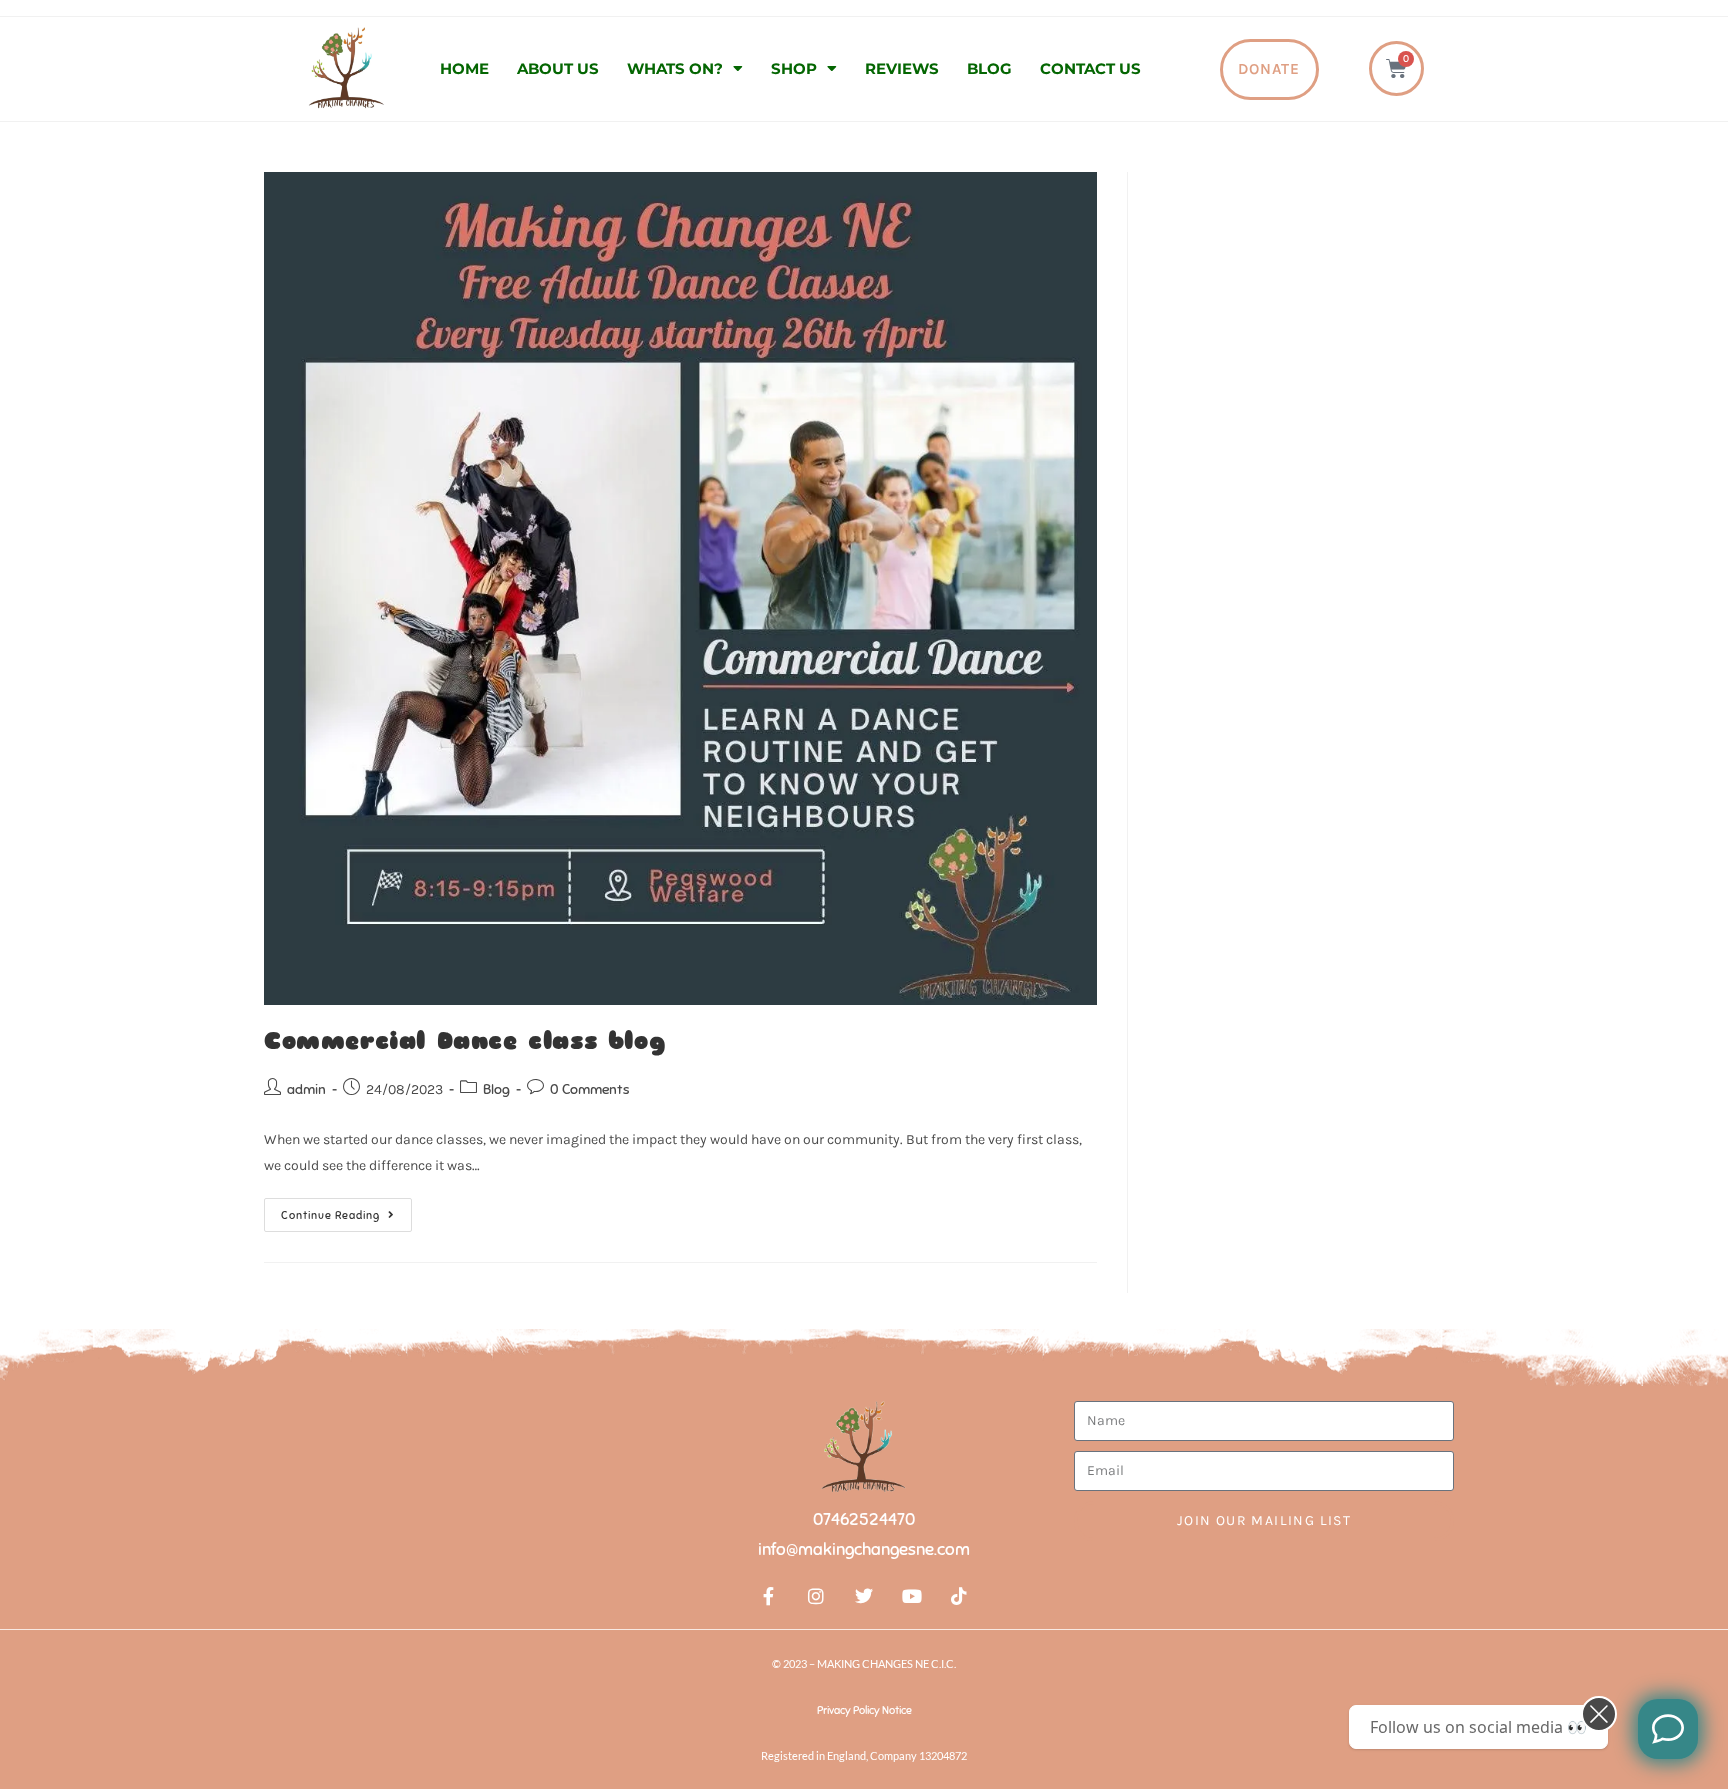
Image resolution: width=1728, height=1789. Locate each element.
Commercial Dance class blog (464, 1041)
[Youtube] (912, 1596)
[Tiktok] (959, 1596)
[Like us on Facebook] (1668, 1729)
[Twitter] (864, 1596)
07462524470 (864, 1519)
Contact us (1090, 68)
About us (558, 68)
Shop (794, 68)
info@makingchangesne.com (864, 1549)
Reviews (902, 68)
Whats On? (675, 68)
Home (464, 68)
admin (306, 1089)
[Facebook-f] (769, 1596)
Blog (989, 68)
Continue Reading (346, 1210)
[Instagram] (817, 1596)
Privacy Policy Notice (864, 1710)
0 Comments (589, 1089)
